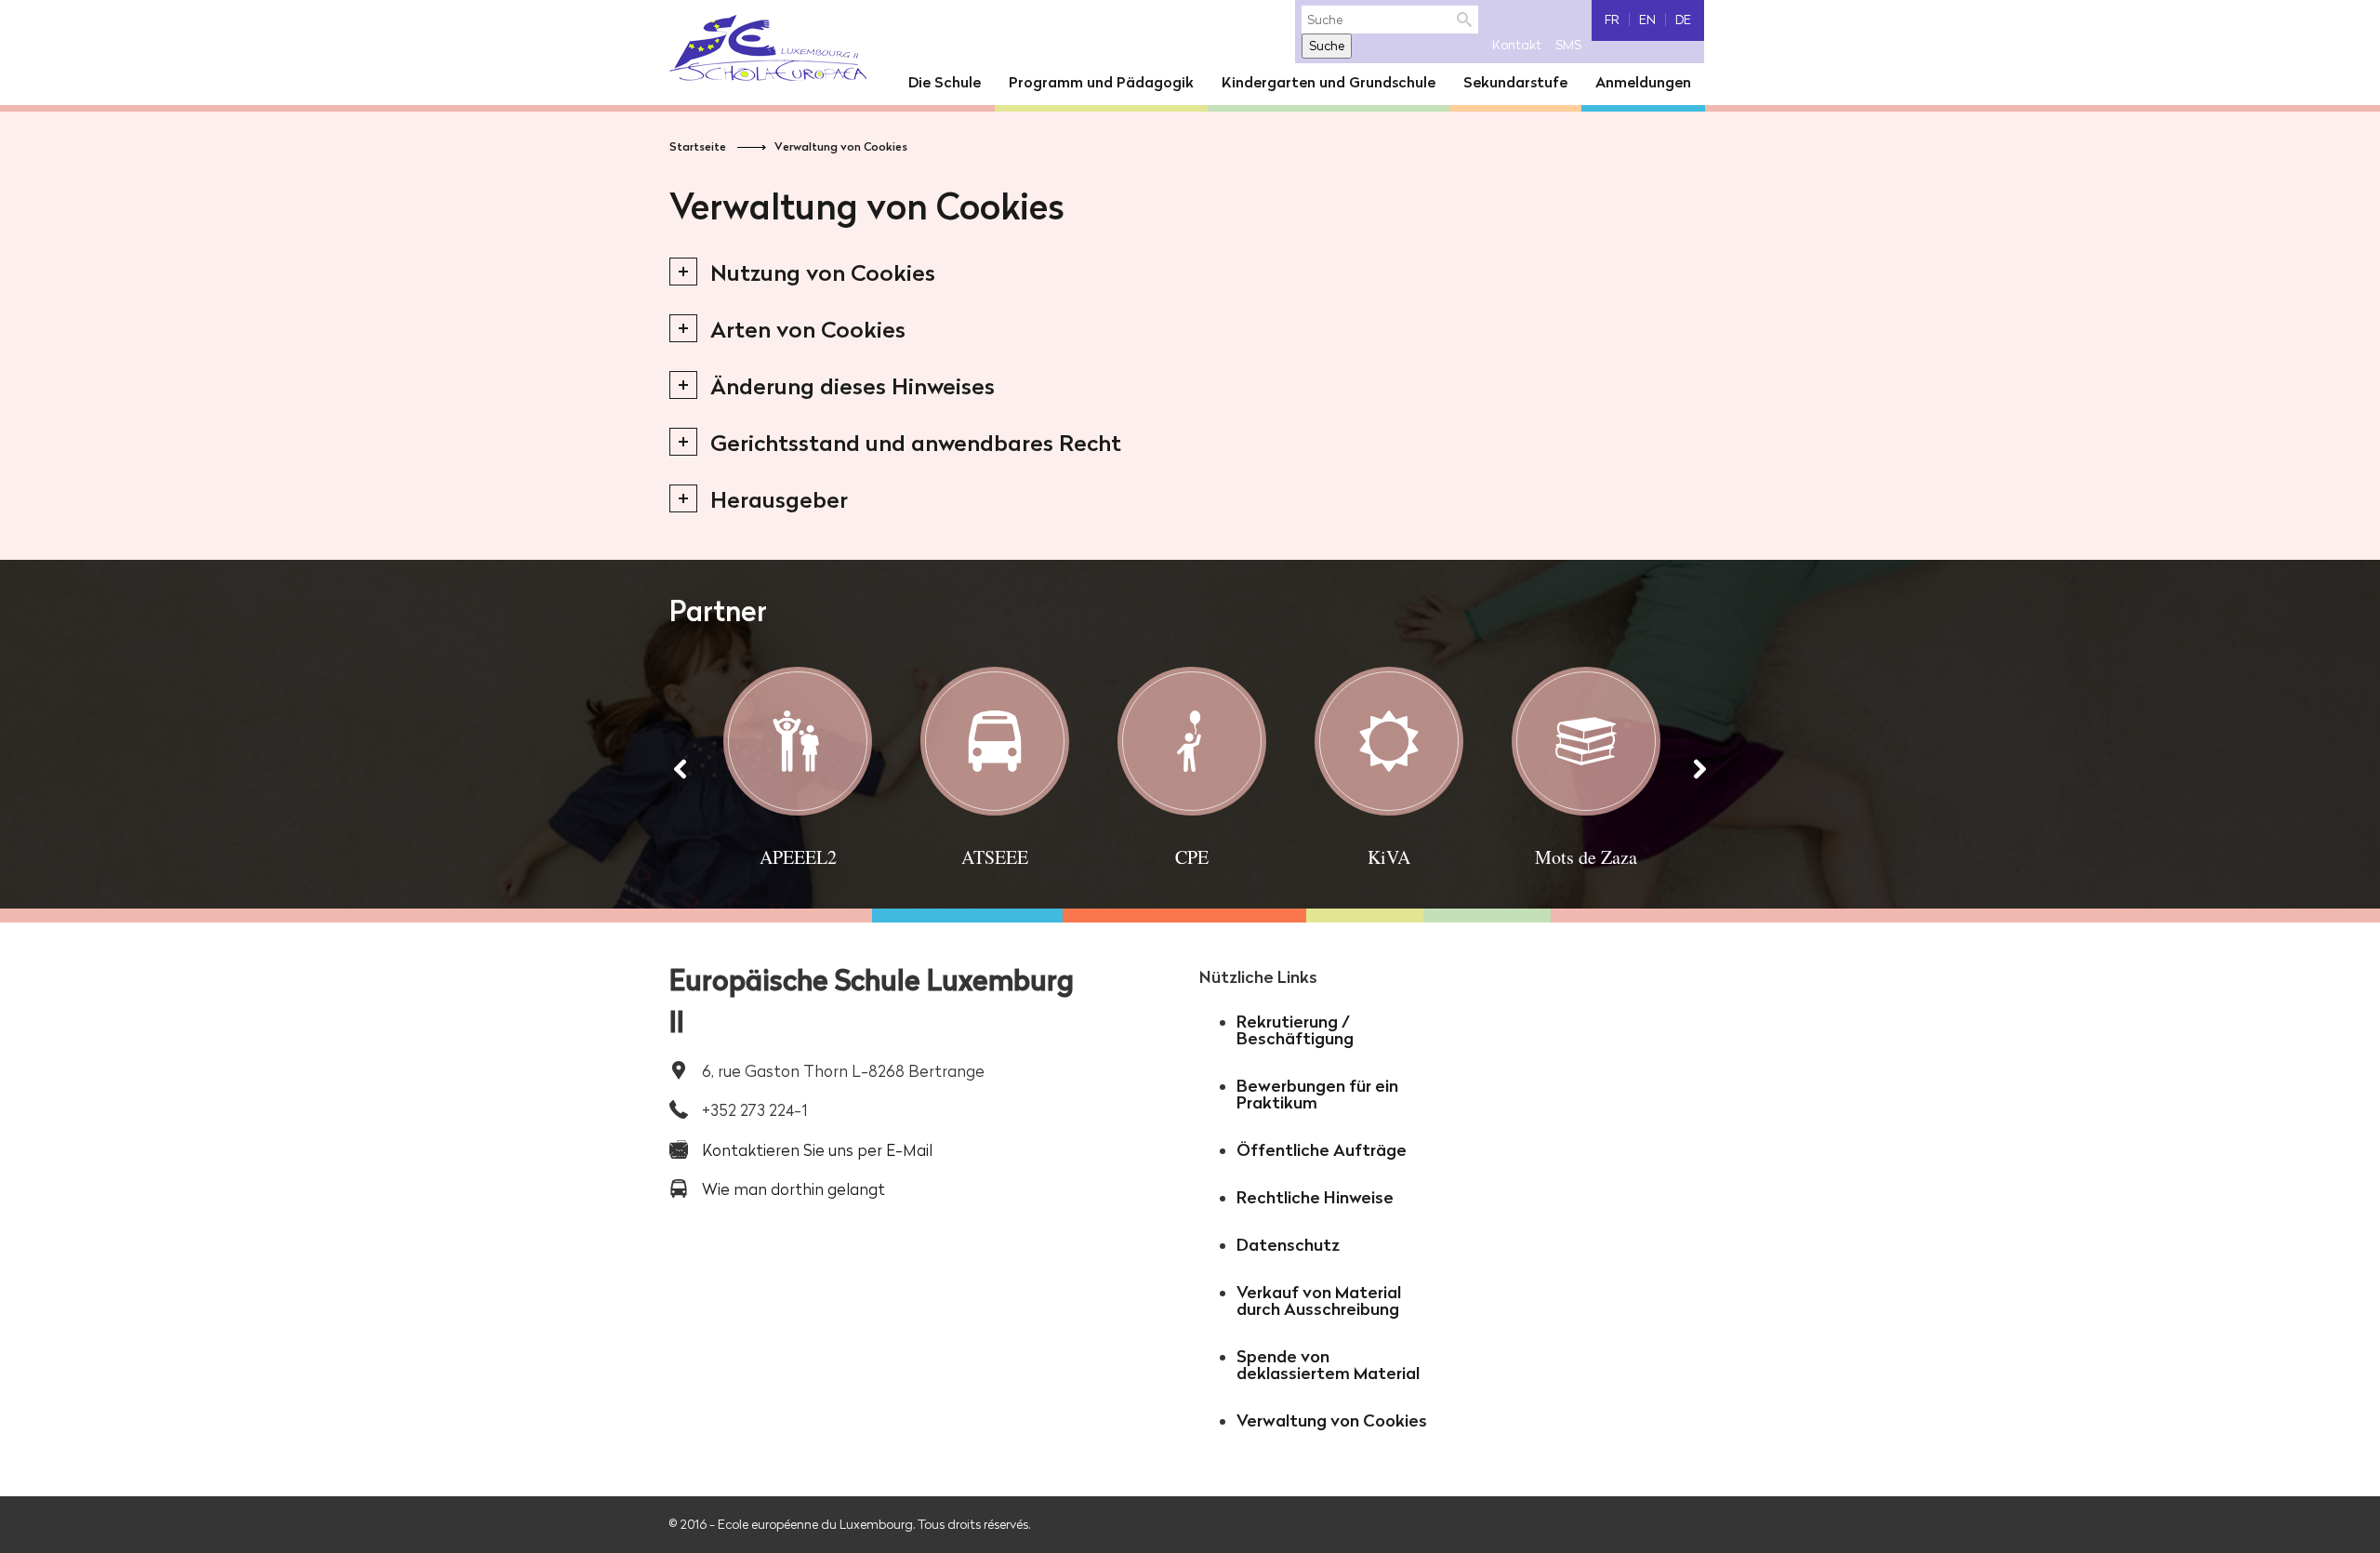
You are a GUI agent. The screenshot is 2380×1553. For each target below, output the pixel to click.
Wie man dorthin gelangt (793, 1189)
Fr (1612, 20)
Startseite (698, 146)
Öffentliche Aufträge (1322, 1150)
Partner (718, 611)
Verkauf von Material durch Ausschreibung (1319, 1301)
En (1647, 20)
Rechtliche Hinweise (1315, 1197)
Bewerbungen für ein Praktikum (1317, 1094)
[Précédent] (681, 769)
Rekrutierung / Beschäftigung (1295, 1030)
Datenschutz (1288, 1245)
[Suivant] (1699, 769)
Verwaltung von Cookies (841, 146)
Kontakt (1517, 45)
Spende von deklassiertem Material (1328, 1365)
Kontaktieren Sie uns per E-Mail (817, 1150)
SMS (1568, 45)
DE (1683, 20)
